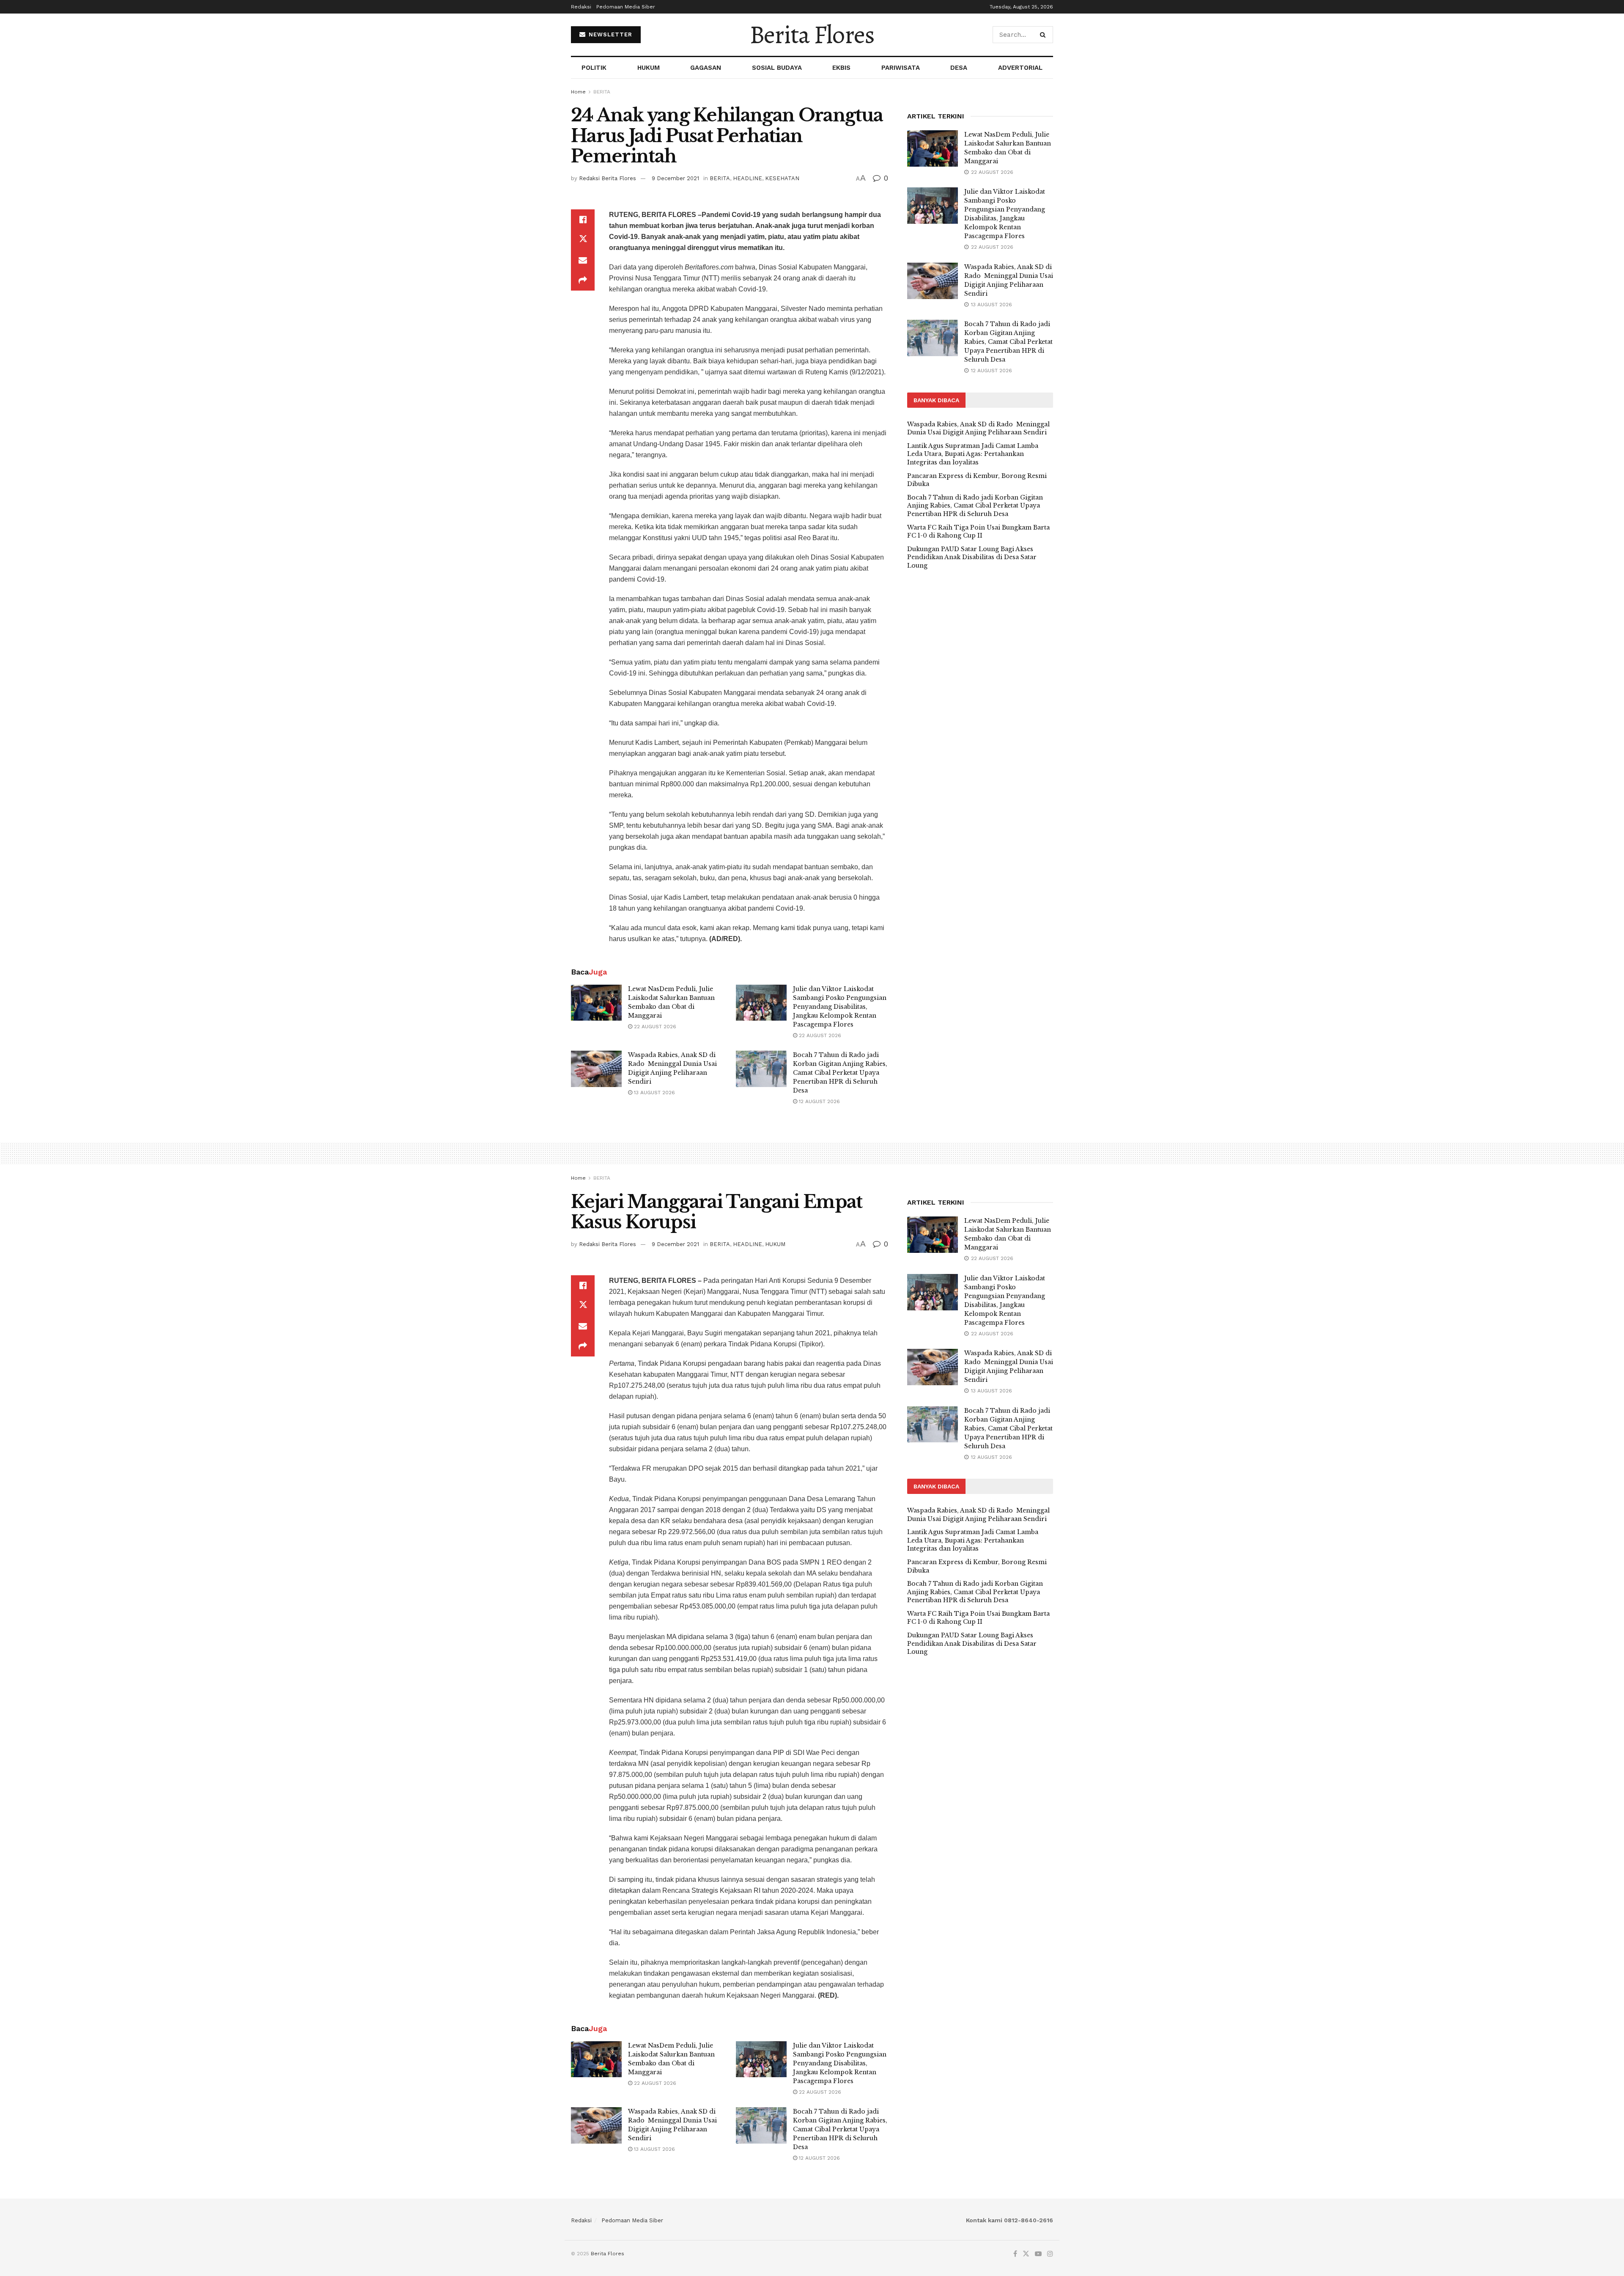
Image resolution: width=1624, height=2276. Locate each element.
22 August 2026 (654, 1027)
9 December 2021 (675, 178)
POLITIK (594, 68)
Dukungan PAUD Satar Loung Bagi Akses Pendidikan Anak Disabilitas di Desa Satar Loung (972, 557)
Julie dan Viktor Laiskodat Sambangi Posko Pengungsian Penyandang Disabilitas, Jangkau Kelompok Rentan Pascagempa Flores (840, 1007)
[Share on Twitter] (583, 240)
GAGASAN (706, 68)
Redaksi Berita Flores (608, 178)
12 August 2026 (819, 1101)
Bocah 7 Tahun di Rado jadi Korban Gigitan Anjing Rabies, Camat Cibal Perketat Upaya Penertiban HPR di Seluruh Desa (840, 1073)
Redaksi (581, 7)
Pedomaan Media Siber (626, 7)
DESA (959, 68)
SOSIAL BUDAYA (777, 68)
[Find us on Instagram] (1050, 2254)
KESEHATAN (782, 178)
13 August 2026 (654, 1093)
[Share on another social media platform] (583, 280)
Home (578, 92)
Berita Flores (812, 35)
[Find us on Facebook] (1015, 2254)
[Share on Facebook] (583, 220)
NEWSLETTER (609, 34)
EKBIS (841, 68)
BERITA (602, 92)
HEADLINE (748, 178)
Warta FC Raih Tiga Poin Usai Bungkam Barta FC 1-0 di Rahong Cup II (978, 532)
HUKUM (649, 68)
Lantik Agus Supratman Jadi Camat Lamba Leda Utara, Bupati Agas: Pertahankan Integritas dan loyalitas (973, 454)
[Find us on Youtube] (1038, 2254)
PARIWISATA (901, 68)
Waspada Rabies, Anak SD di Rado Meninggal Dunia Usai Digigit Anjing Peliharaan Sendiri (978, 428)
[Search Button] (1044, 35)
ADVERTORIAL (1020, 68)
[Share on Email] (583, 260)
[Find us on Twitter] (1026, 2254)
